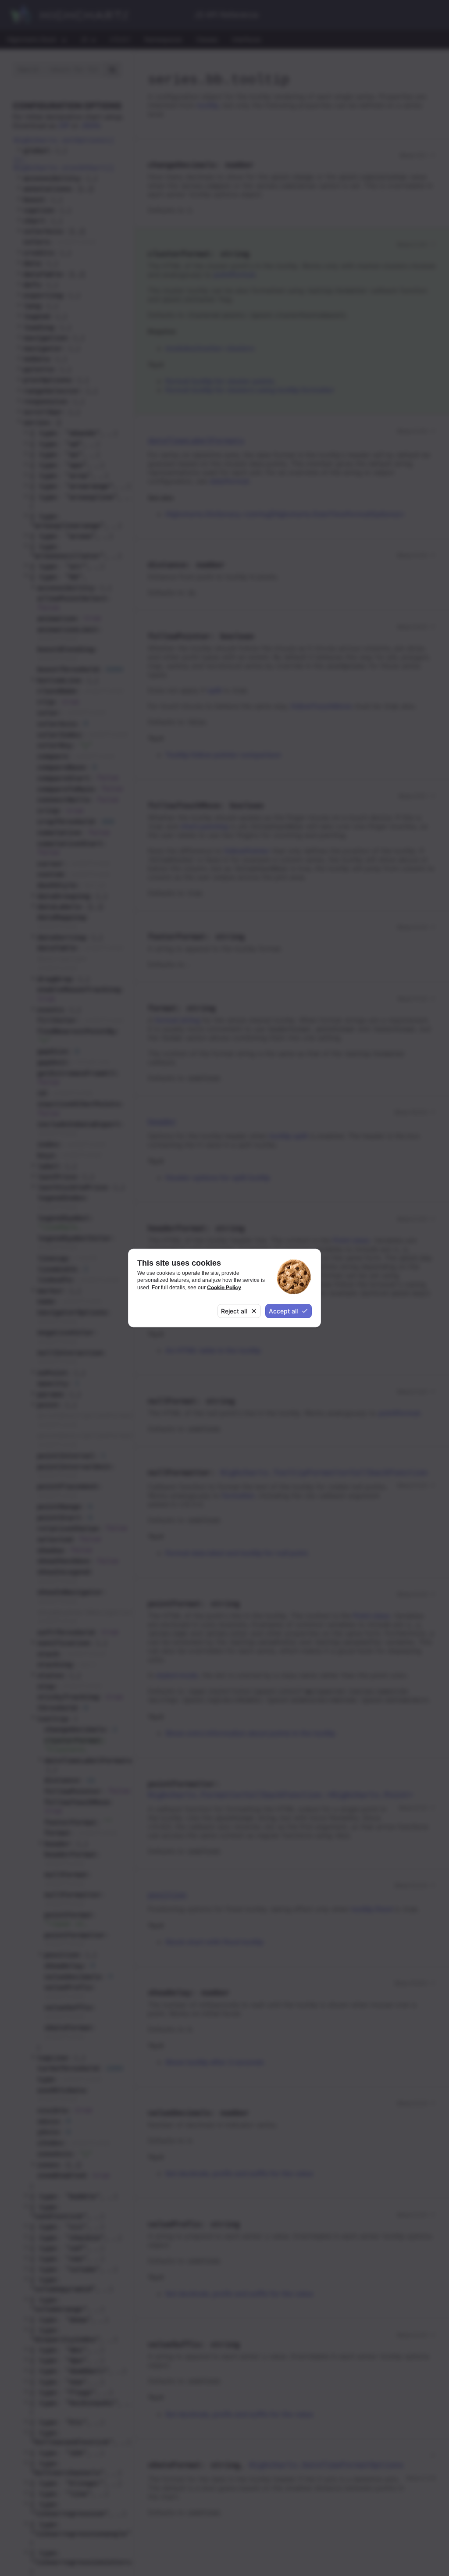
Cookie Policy (224, 1287)
